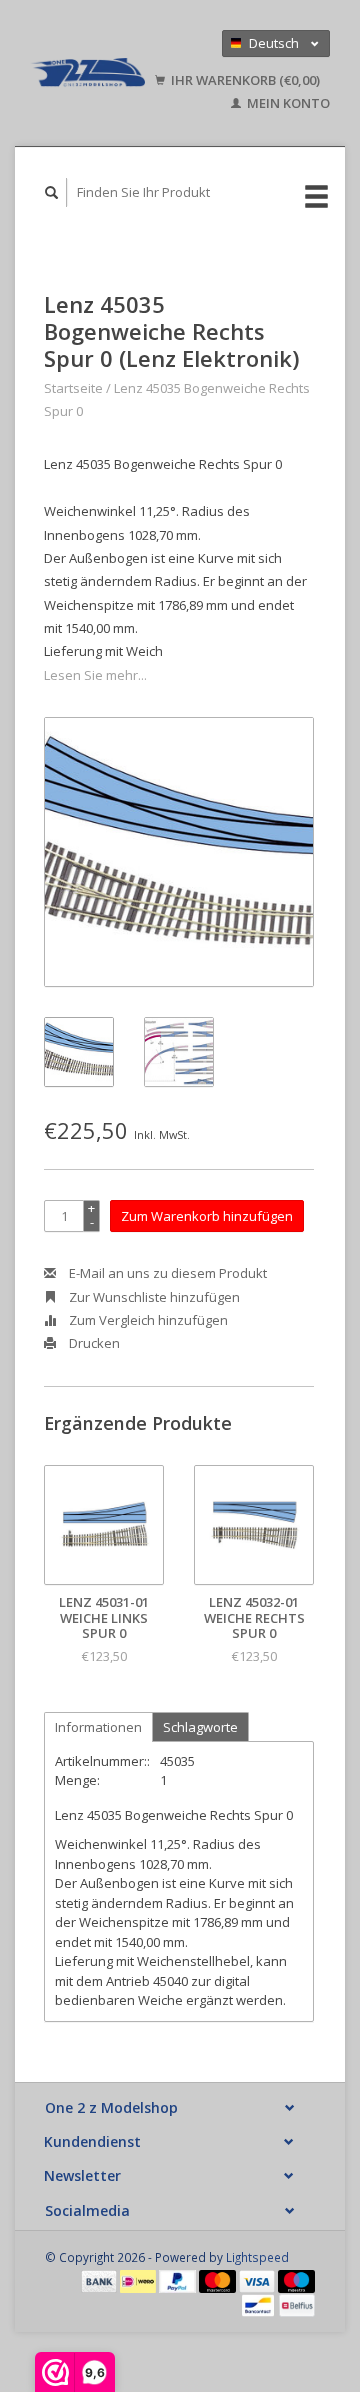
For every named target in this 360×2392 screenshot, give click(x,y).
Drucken (93, 1343)
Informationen (98, 1727)
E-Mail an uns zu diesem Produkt (166, 1273)
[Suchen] (52, 192)
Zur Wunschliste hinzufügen (153, 1297)
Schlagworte (200, 1727)
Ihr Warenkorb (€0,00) (244, 80)
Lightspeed (257, 2257)
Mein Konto (287, 103)
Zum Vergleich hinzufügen (147, 1320)
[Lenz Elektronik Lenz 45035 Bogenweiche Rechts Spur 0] (179, 852)
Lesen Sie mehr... (95, 675)
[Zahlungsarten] (101, 2280)
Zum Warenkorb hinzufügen (207, 1216)
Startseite (73, 388)
